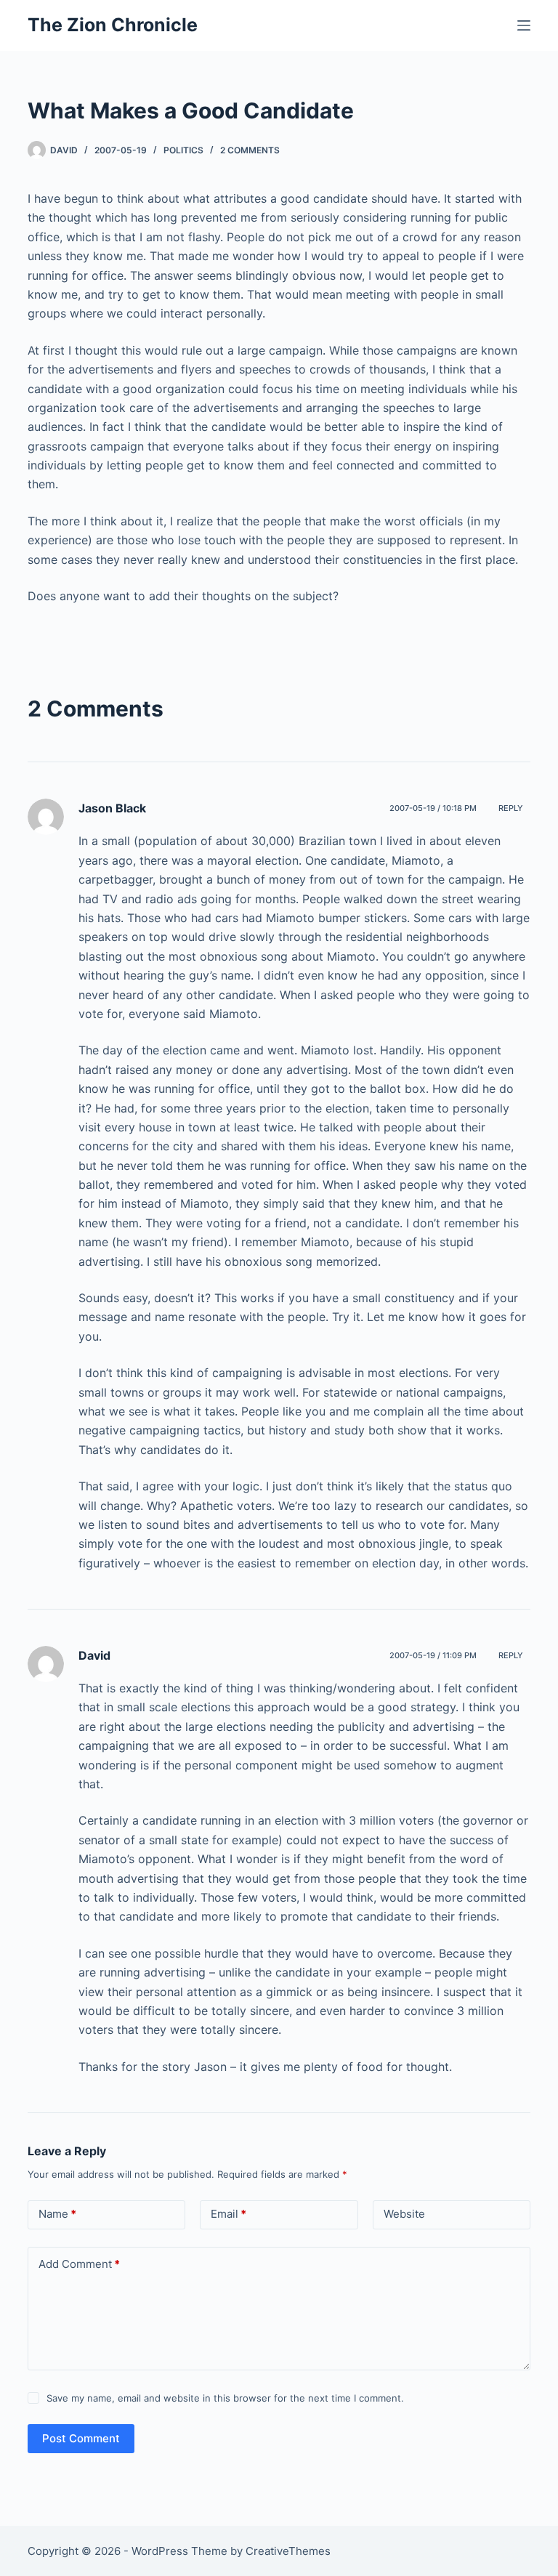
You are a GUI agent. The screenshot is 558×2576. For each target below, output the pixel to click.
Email (229, 2214)
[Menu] (524, 25)
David (94, 1655)
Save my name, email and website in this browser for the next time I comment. (225, 2398)
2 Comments (250, 150)
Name (57, 2214)
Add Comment (79, 2264)
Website (404, 2214)
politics (183, 150)
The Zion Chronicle (113, 25)
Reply (511, 808)
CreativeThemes (288, 2551)
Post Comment (81, 2438)
